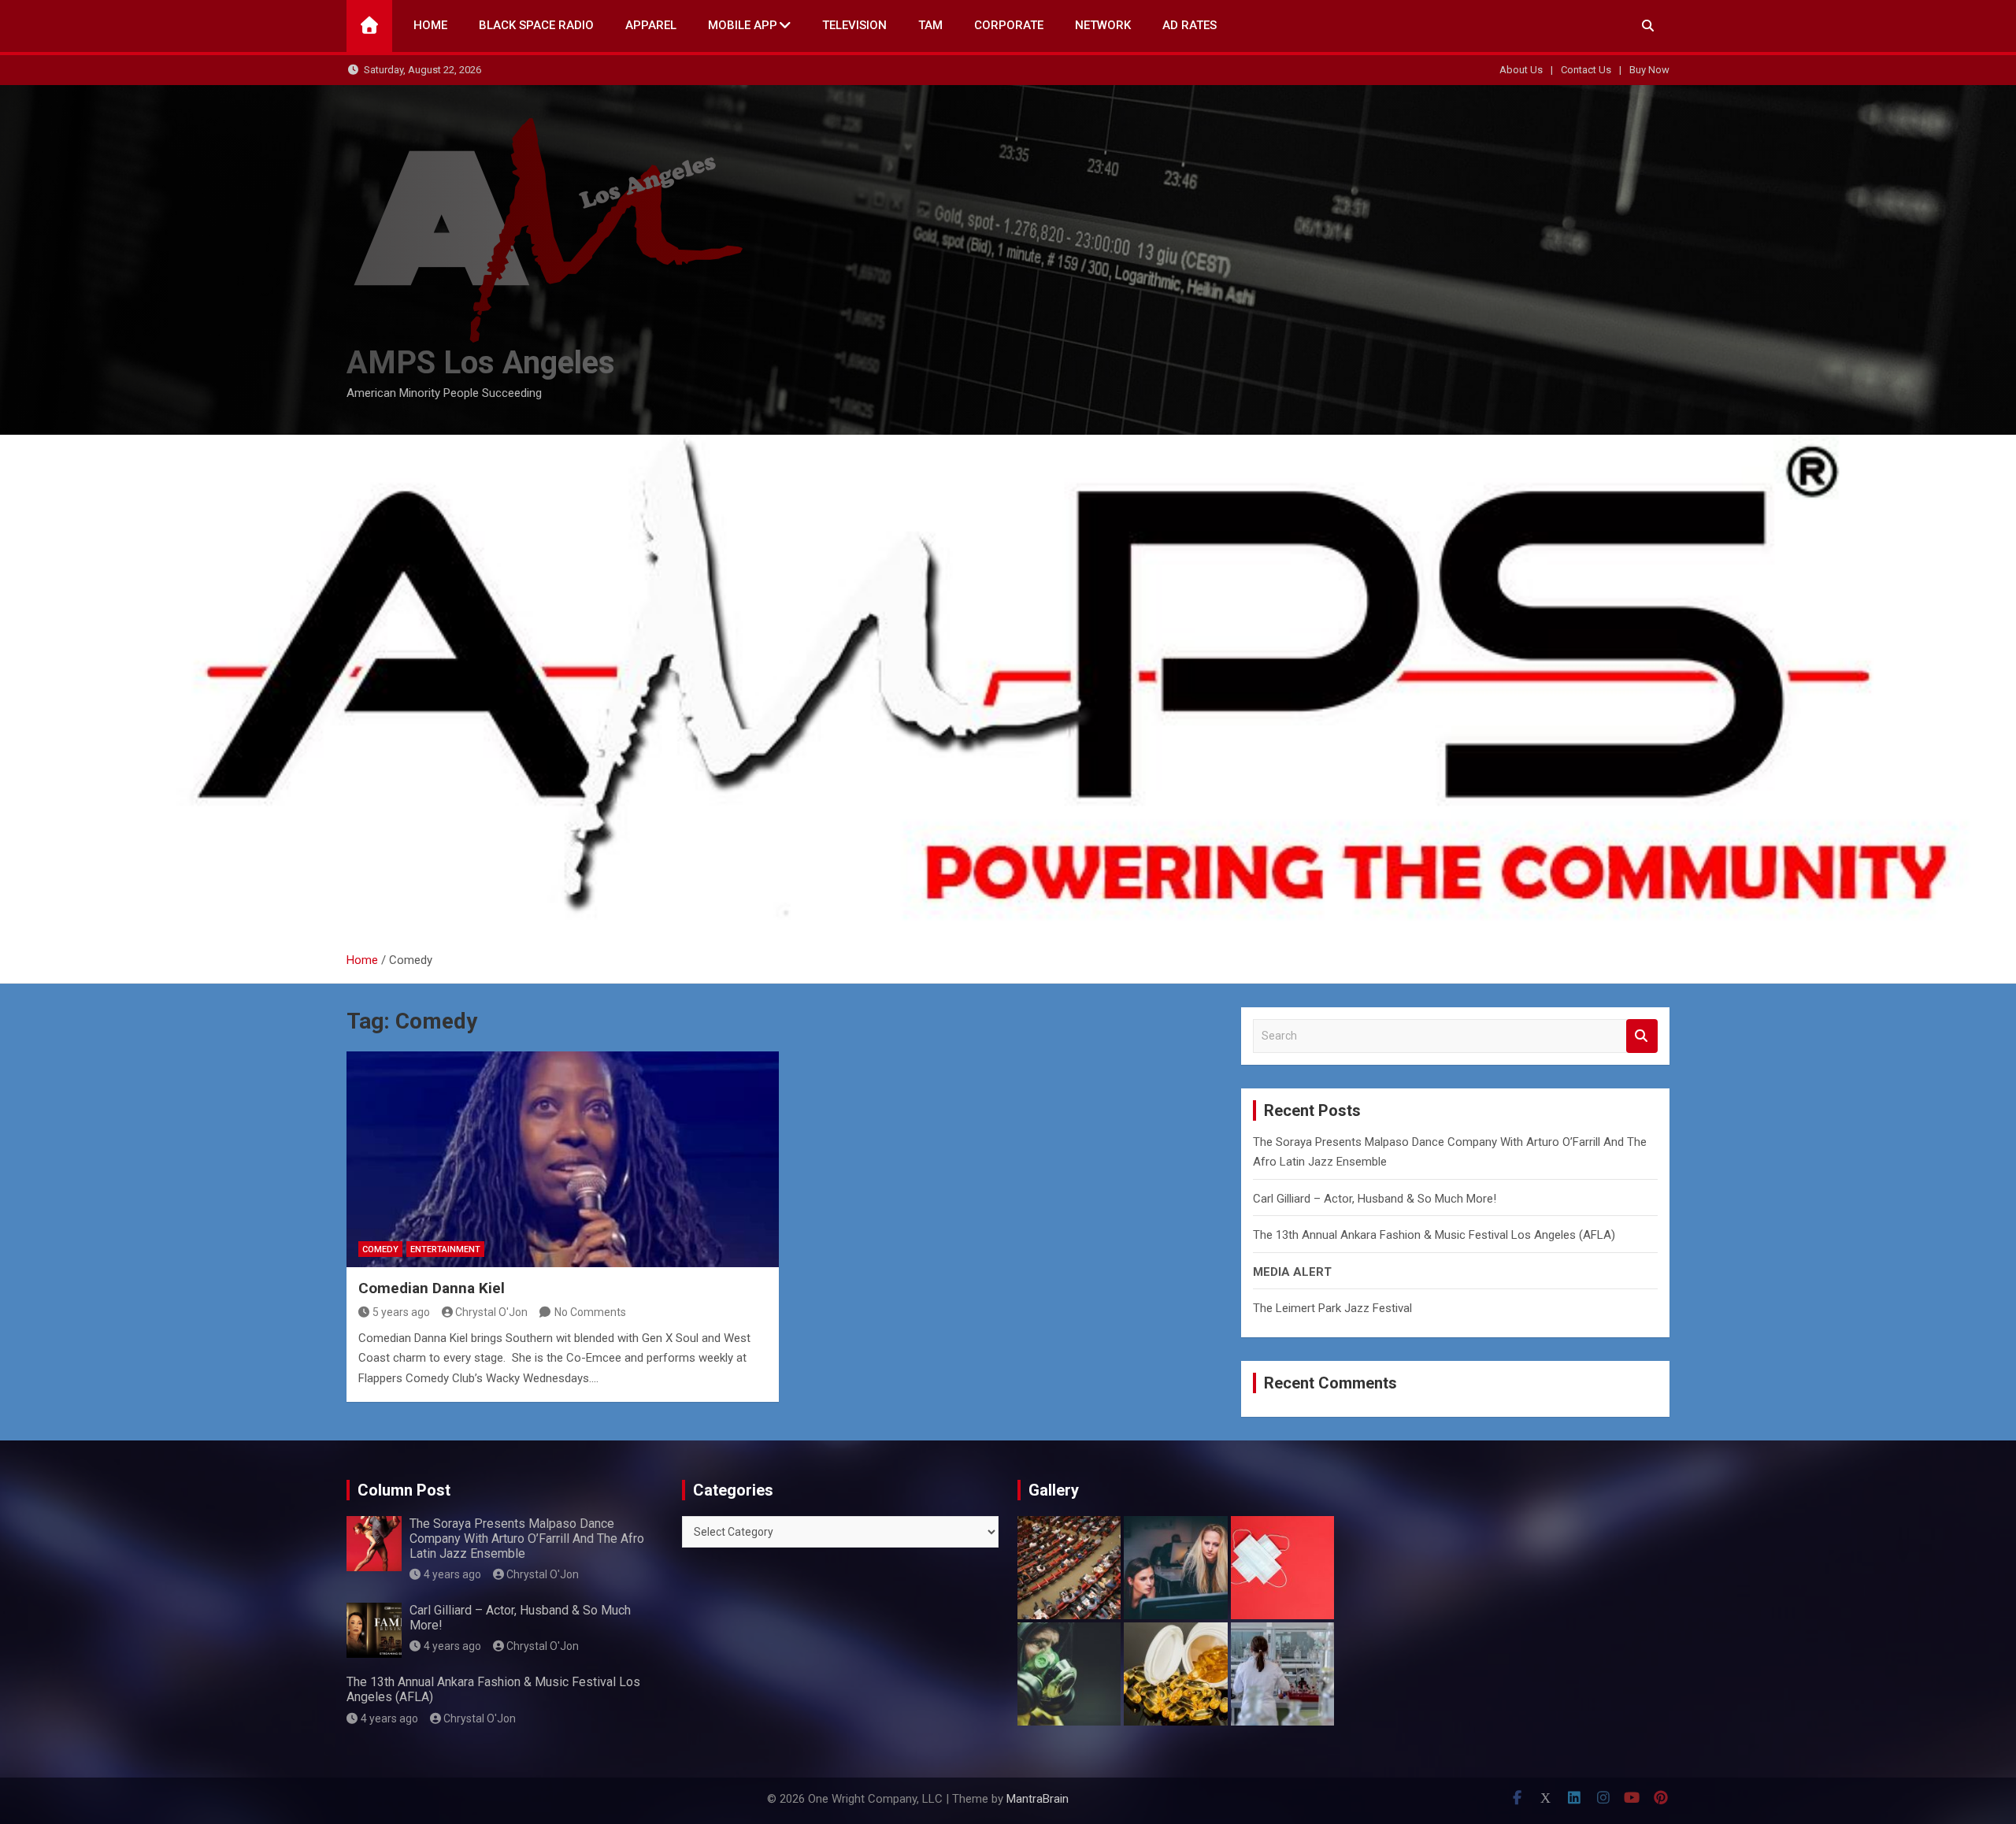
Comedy (380, 1249)
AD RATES (1190, 25)
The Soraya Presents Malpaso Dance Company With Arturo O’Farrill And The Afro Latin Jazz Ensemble (527, 1539)
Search (1642, 1036)
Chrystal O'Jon (491, 1312)
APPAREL (651, 25)
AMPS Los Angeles (481, 363)
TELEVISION (854, 25)
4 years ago (452, 1574)
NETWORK (1103, 25)
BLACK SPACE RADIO (536, 25)
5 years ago (401, 1312)
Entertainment (445, 1249)
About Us (1521, 70)
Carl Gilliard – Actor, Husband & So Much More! (1375, 1199)
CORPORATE (1009, 25)
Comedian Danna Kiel (432, 1288)
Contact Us (1586, 70)
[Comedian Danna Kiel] (563, 1159)
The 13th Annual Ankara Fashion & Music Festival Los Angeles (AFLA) (1434, 1235)
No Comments (590, 1312)
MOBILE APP (743, 25)
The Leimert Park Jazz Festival (1332, 1308)
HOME (430, 25)
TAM (930, 25)
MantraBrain (1038, 1799)
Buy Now (1649, 70)
